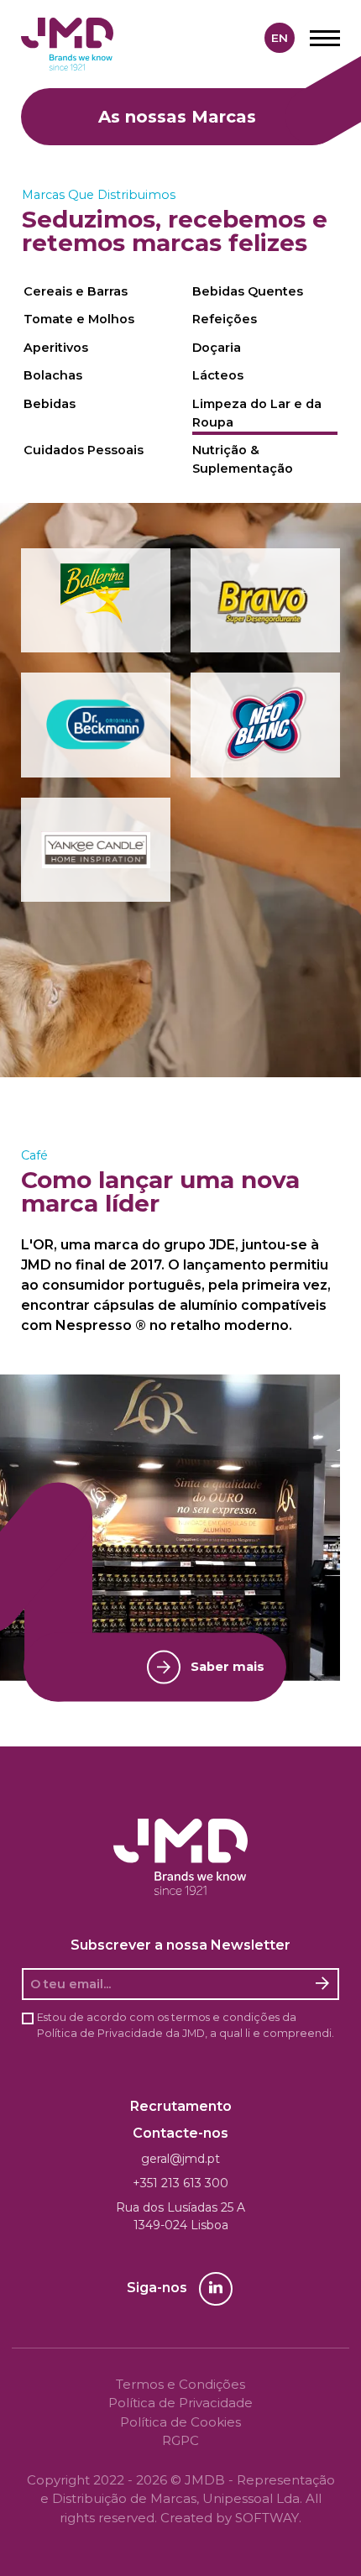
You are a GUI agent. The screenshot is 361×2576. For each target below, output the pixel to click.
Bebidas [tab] (50, 404)
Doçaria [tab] (217, 348)
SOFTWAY (267, 2518)
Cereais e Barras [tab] (76, 291)
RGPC (180, 2440)
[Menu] (325, 38)
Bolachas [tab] (53, 375)
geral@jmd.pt (180, 2159)
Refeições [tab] (225, 319)
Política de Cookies (180, 2422)
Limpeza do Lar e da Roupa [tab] (257, 413)
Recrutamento (181, 2106)
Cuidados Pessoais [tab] (84, 450)
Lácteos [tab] (218, 375)
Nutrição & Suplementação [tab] (243, 459)
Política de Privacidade (100, 2033)
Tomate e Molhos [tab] (79, 319)
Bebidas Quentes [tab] (248, 291)
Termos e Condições (180, 2384)
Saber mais (228, 1667)
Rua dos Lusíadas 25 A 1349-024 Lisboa (180, 2216)
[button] (96, 601)
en (280, 38)
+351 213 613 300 (180, 2183)
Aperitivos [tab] (56, 348)
